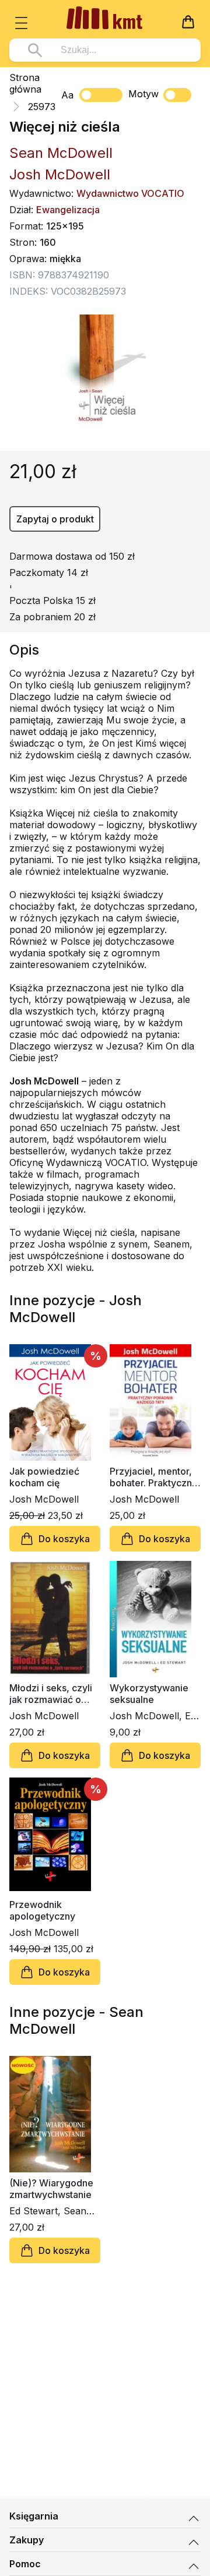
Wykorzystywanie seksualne (149, 1694)
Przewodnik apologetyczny (42, 1910)
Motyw (143, 94)
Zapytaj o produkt (55, 519)
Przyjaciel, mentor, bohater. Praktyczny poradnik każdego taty (153, 1477)
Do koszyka (64, 1539)
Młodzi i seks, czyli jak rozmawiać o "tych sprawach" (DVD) (51, 1694)
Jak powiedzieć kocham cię (44, 1477)
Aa (67, 95)
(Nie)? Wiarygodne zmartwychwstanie (51, 2189)
